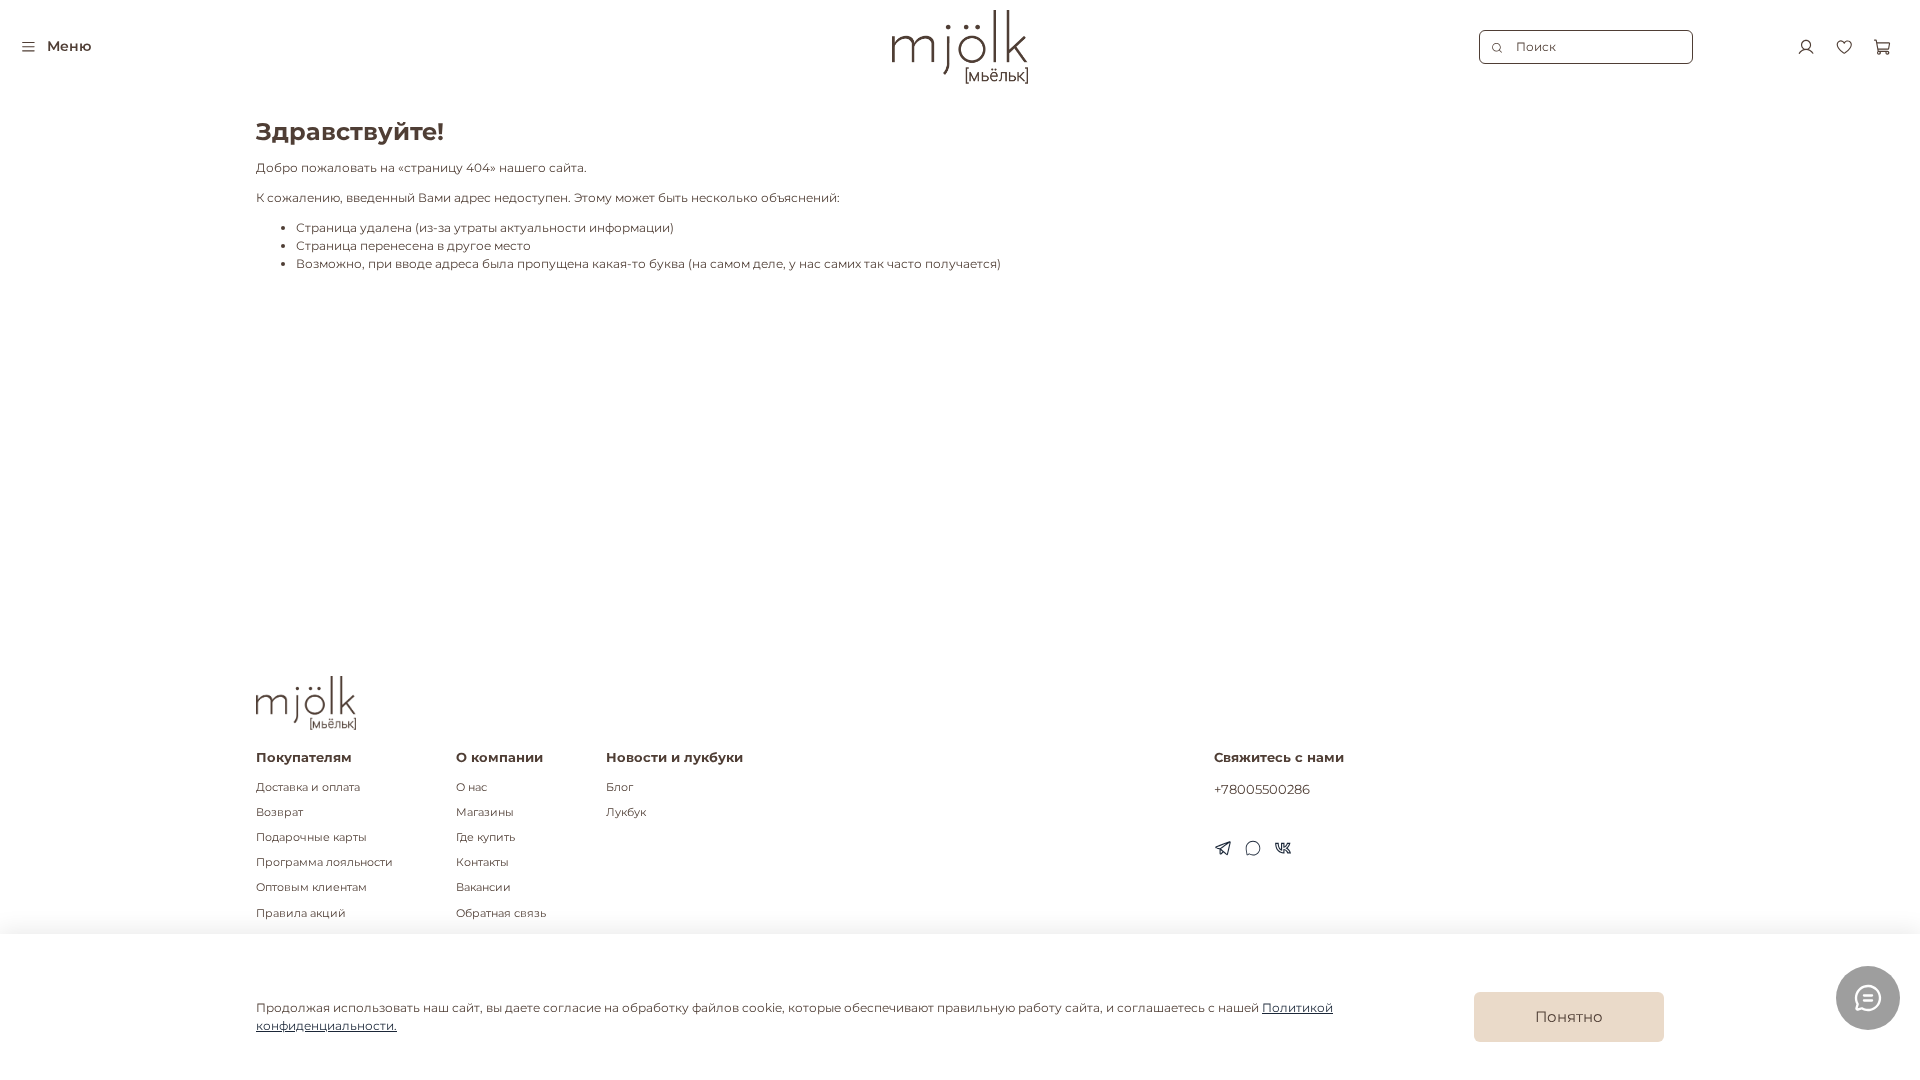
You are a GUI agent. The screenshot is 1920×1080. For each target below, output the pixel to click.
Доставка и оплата (308, 787)
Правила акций (301, 913)
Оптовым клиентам (311, 887)
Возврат (279, 812)
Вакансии (483, 887)
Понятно (1569, 1016)
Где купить (485, 837)
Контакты (482, 862)
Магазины (485, 812)
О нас (471, 787)
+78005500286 (1262, 789)
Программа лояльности (324, 862)
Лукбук (626, 812)
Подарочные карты (311, 837)
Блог (619, 787)
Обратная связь (501, 913)
